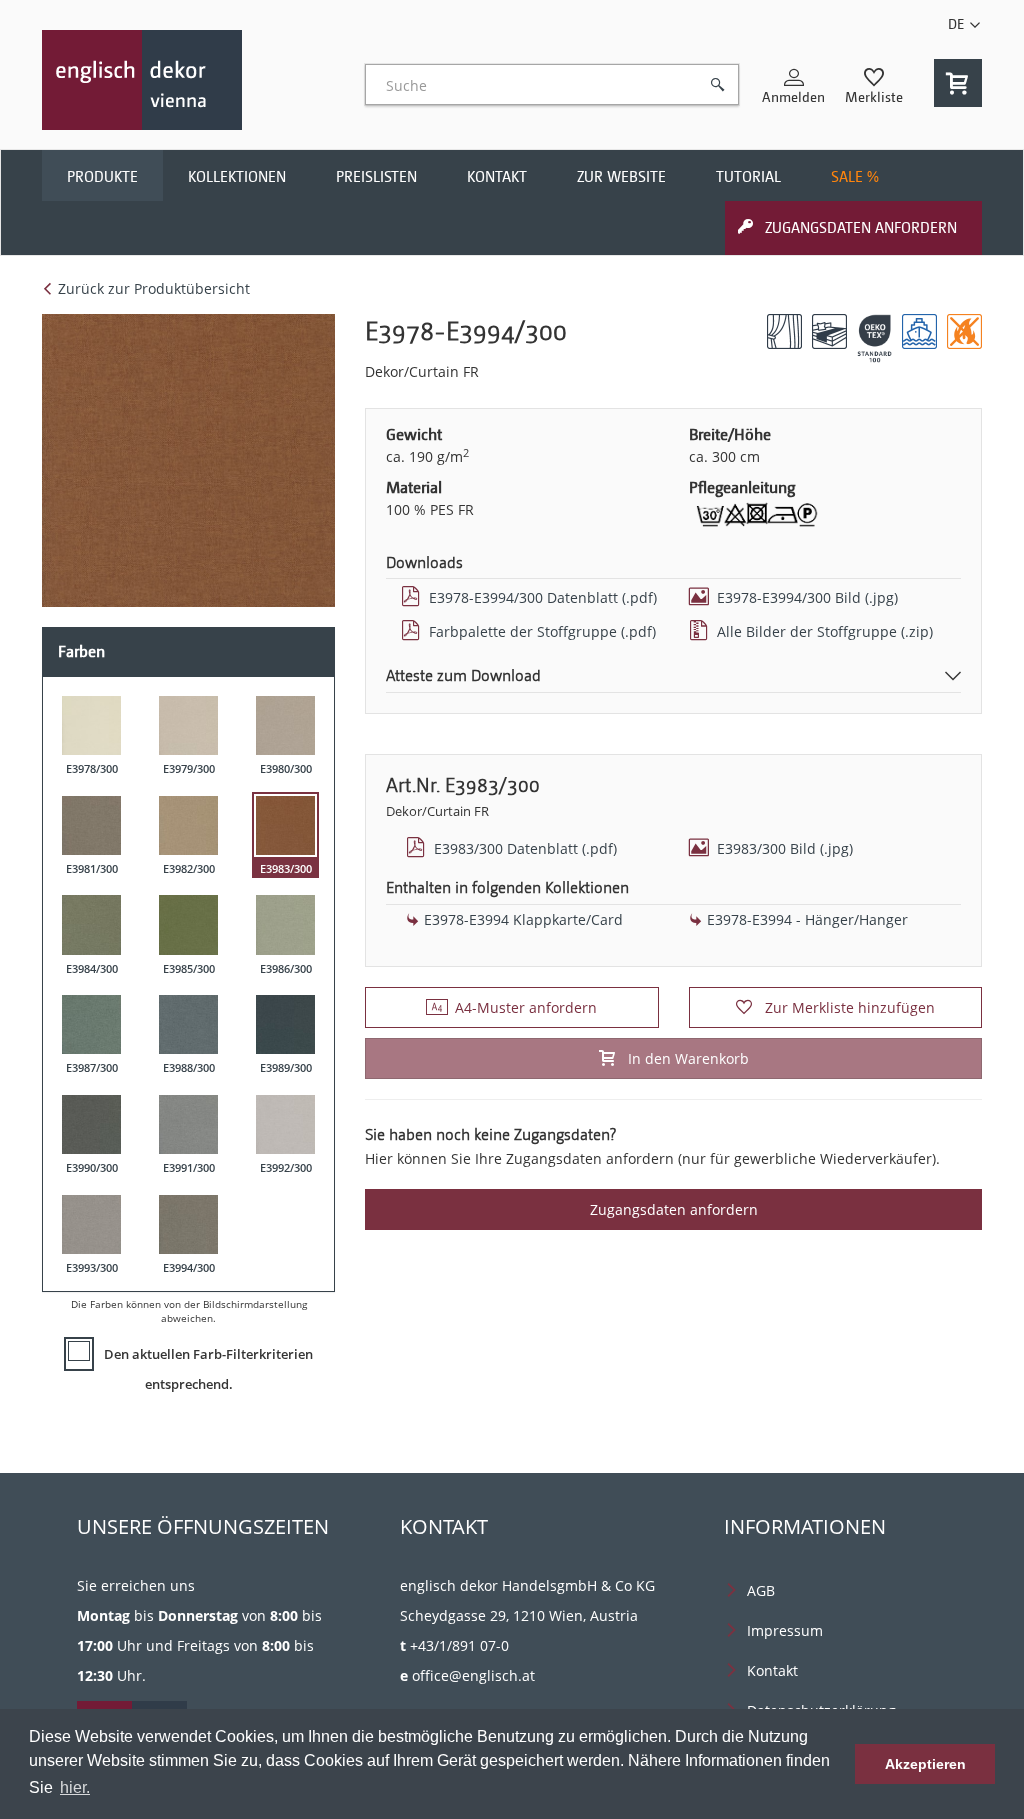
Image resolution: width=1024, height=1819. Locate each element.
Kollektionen (237, 177)
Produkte (102, 177)
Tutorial (748, 177)
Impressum (785, 1630)
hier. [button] (75, 1787)
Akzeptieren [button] (925, 1764)
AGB (761, 1590)
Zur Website (621, 177)
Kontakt (497, 177)
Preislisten (376, 177)
